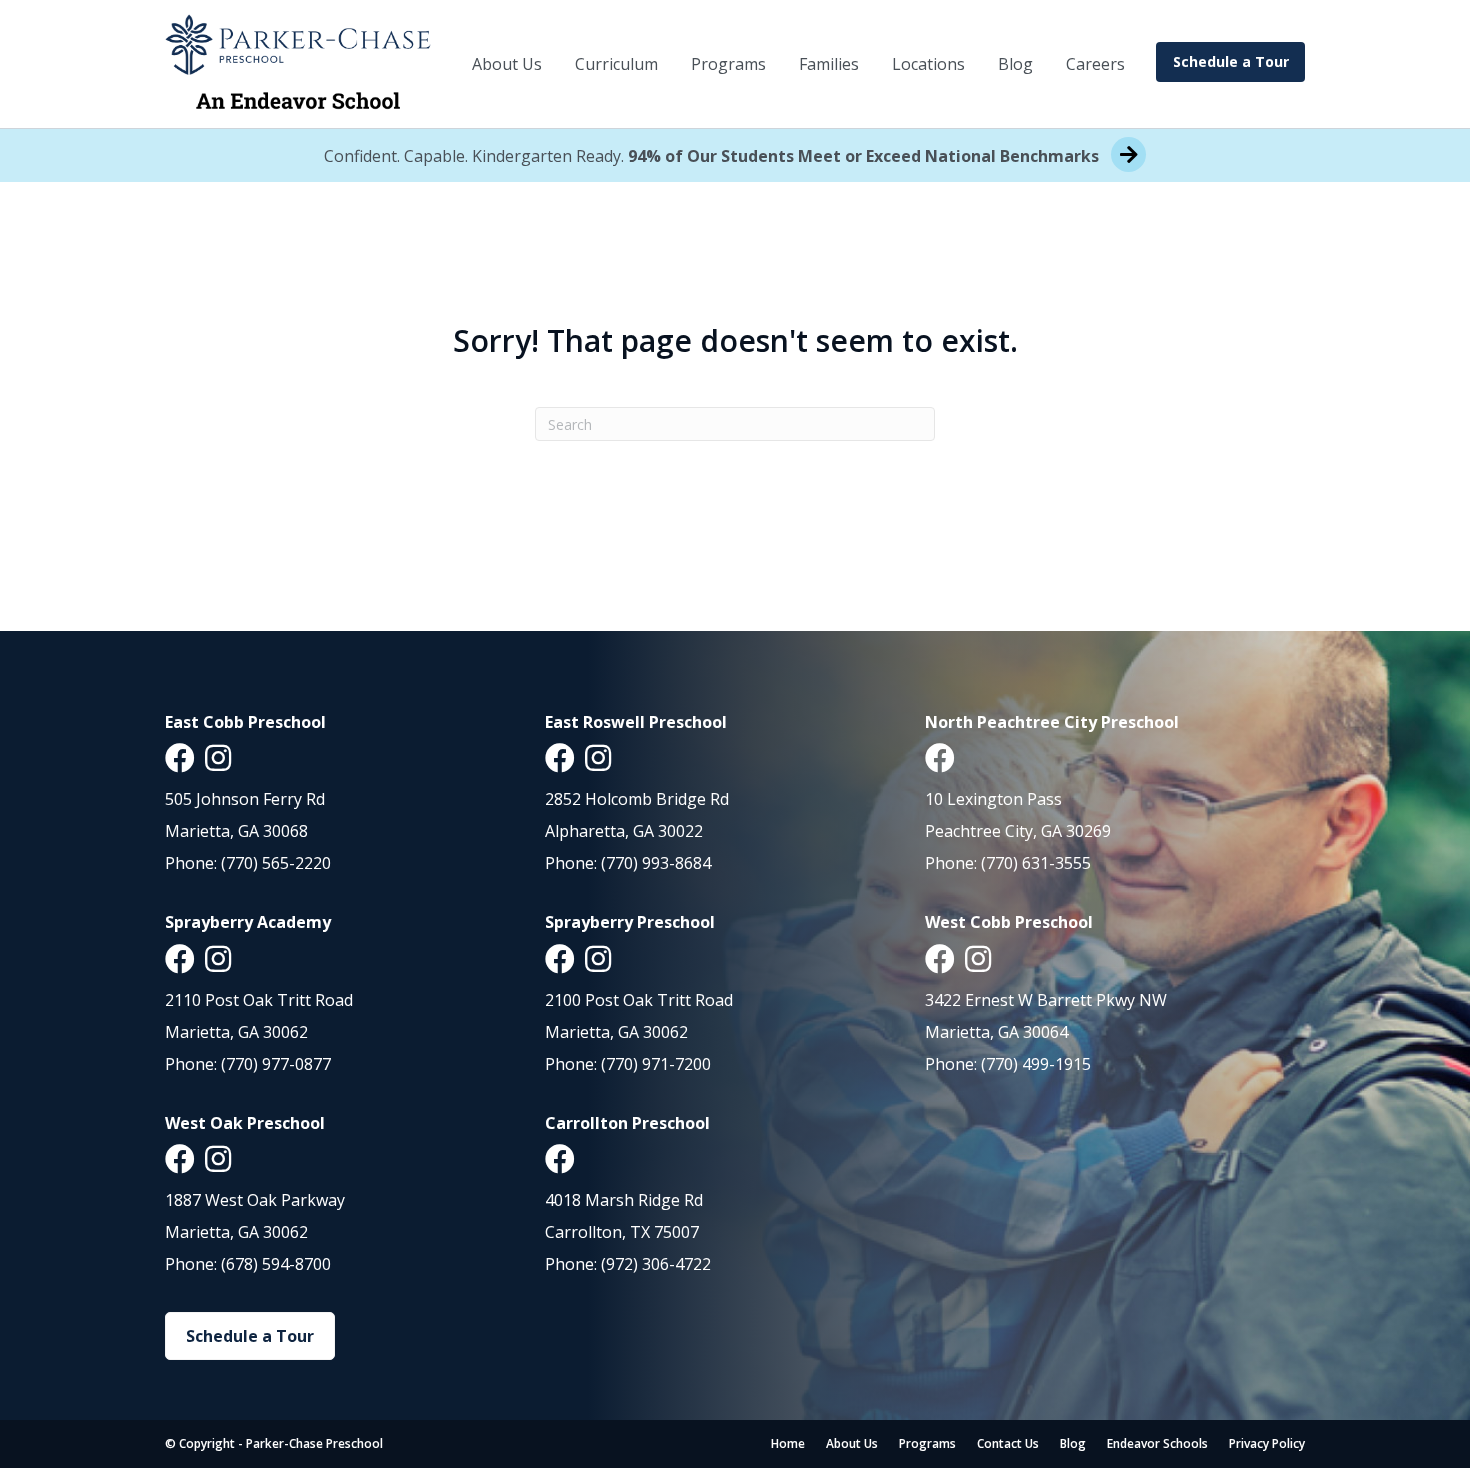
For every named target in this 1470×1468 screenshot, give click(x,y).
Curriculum (616, 64)
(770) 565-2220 (276, 863)
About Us (507, 64)
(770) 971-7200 (656, 1064)
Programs (728, 64)
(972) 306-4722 (656, 1264)
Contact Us (1008, 1443)
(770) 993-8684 (656, 863)
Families (829, 64)
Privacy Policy (1267, 1443)
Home (788, 1443)
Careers (1095, 64)
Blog (1015, 64)
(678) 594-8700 (276, 1264)
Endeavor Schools (1157, 1443)
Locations (928, 64)
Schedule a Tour (1231, 61)
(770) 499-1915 (1036, 1064)
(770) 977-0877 (276, 1064)
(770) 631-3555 (1036, 863)
